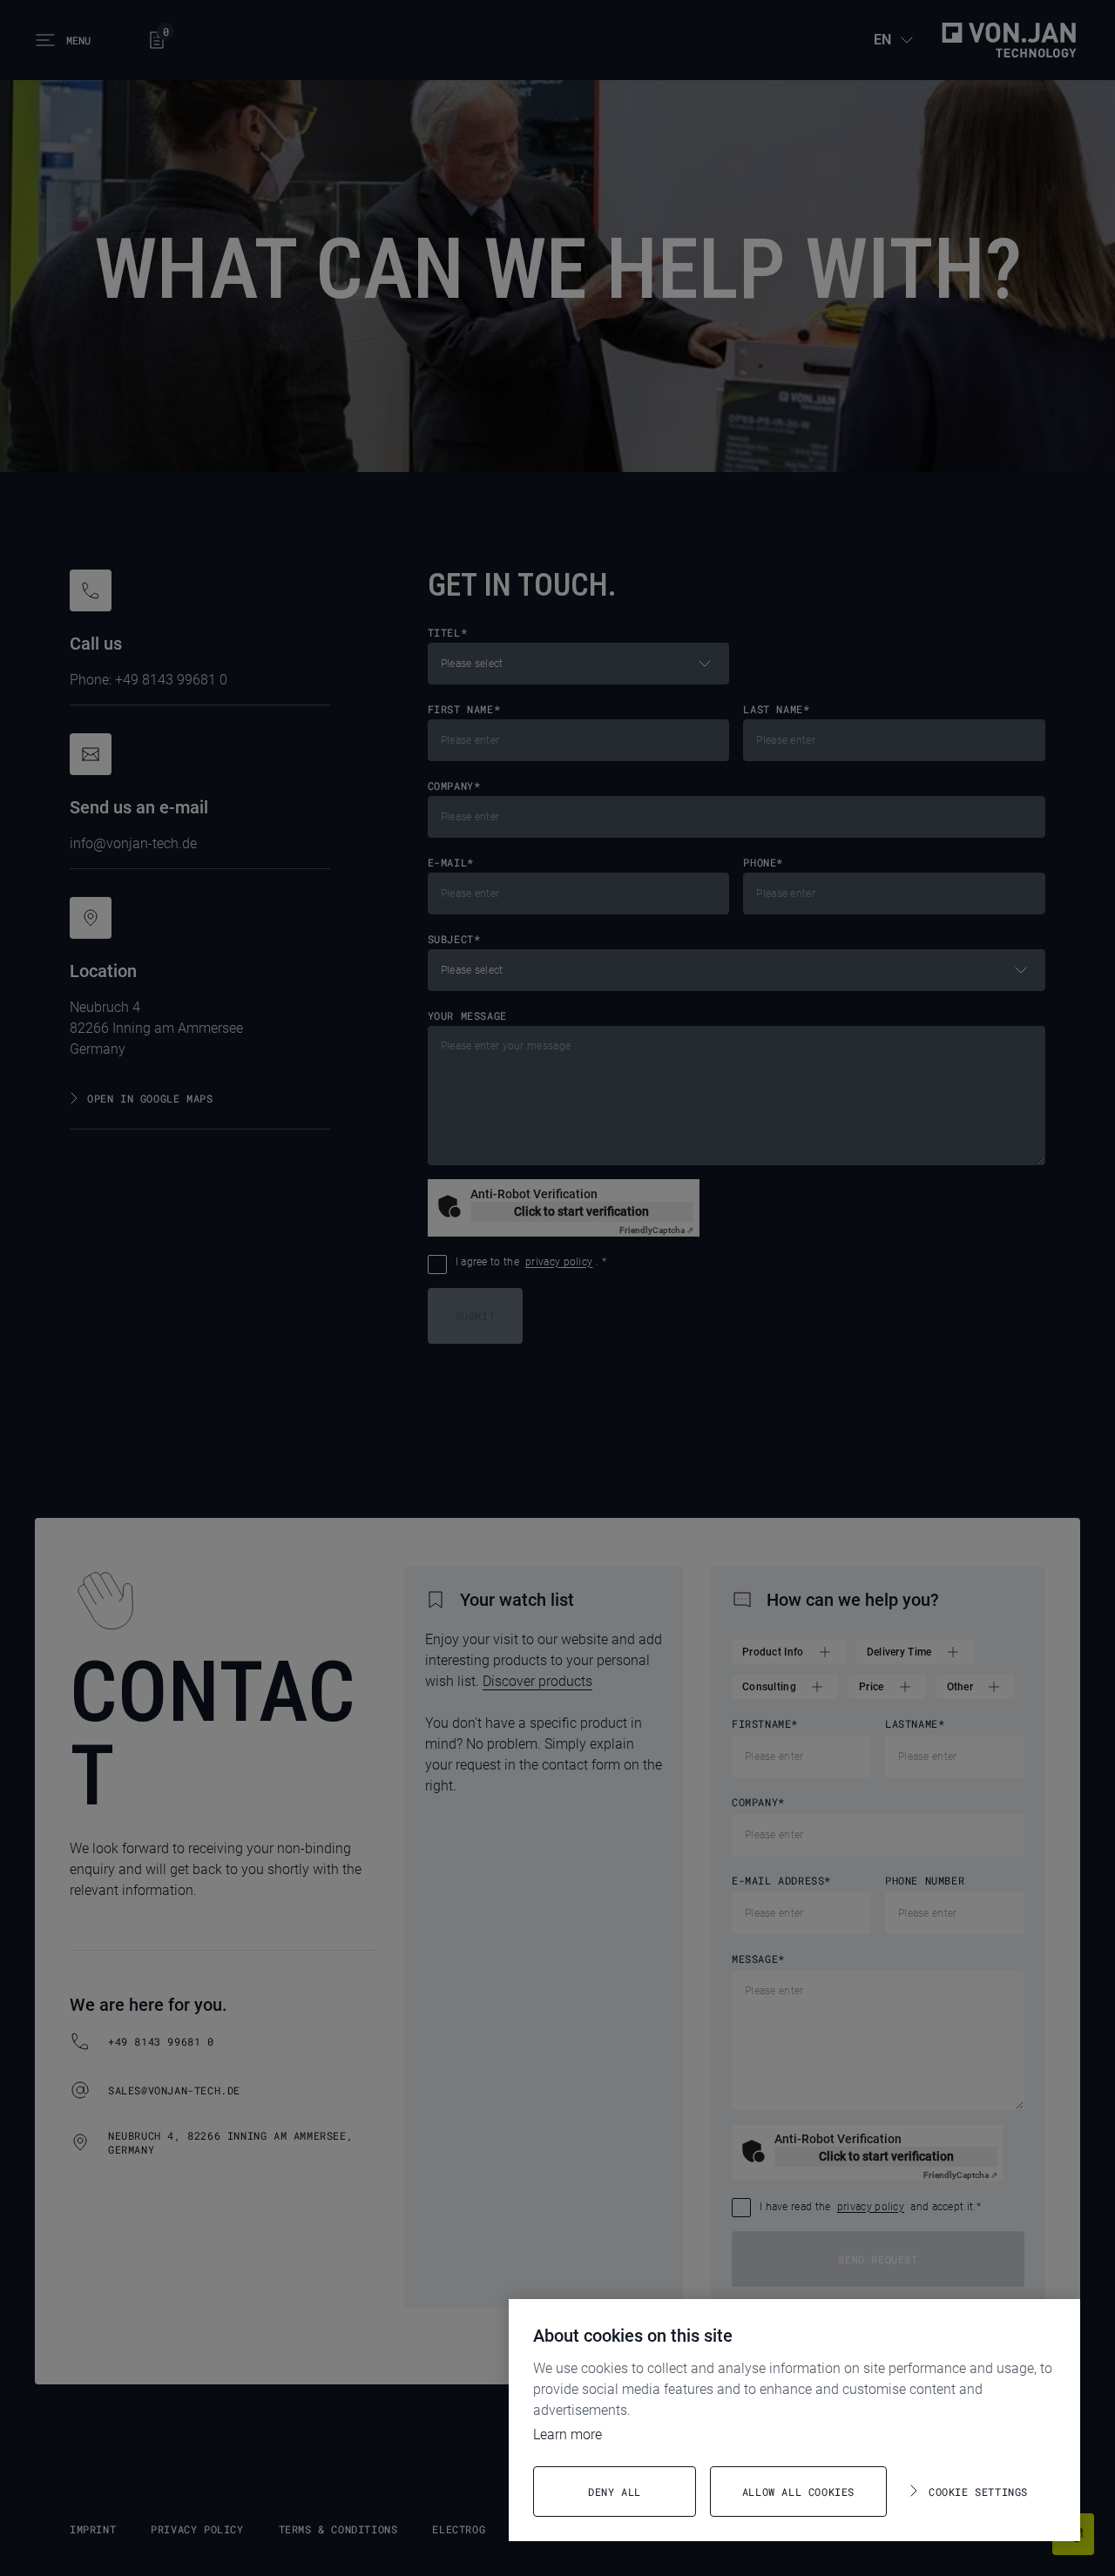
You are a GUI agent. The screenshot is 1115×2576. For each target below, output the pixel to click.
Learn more (568, 2434)
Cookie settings (978, 2492)
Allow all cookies (798, 2492)
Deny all (615, 2492)
